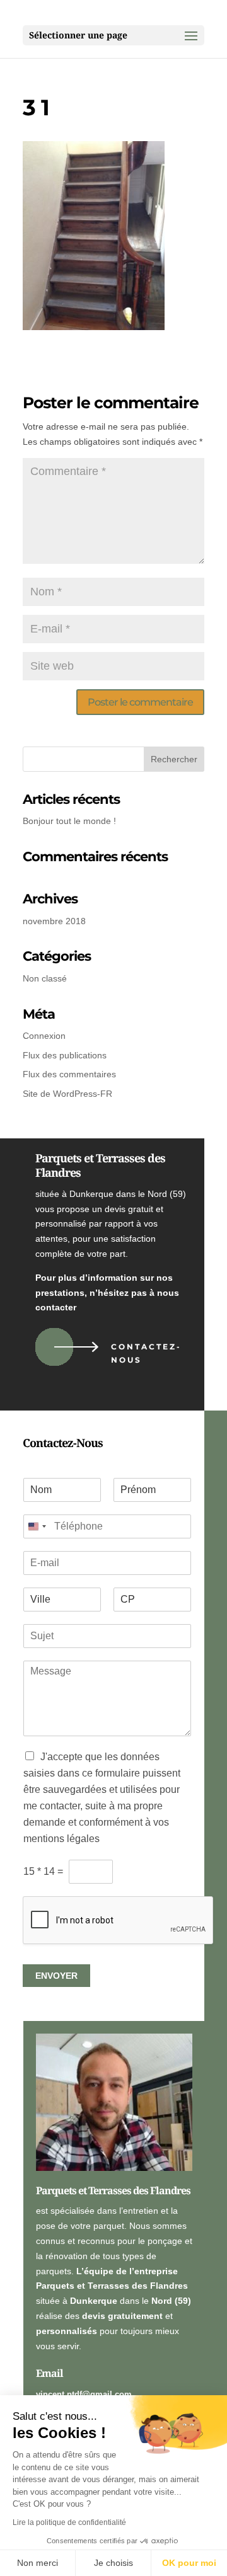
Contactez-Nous (146, 1353)
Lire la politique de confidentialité (69, 2522)
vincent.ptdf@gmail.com (84, 2394)
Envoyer (56, 1976)
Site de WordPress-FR (67, 1094)
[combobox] (37, 1526)
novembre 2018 (54, 921)
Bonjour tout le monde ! (69, 821)
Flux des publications (65, 1055)
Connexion (44, 1036)
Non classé (45, 978)
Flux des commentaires (69, 1074)
